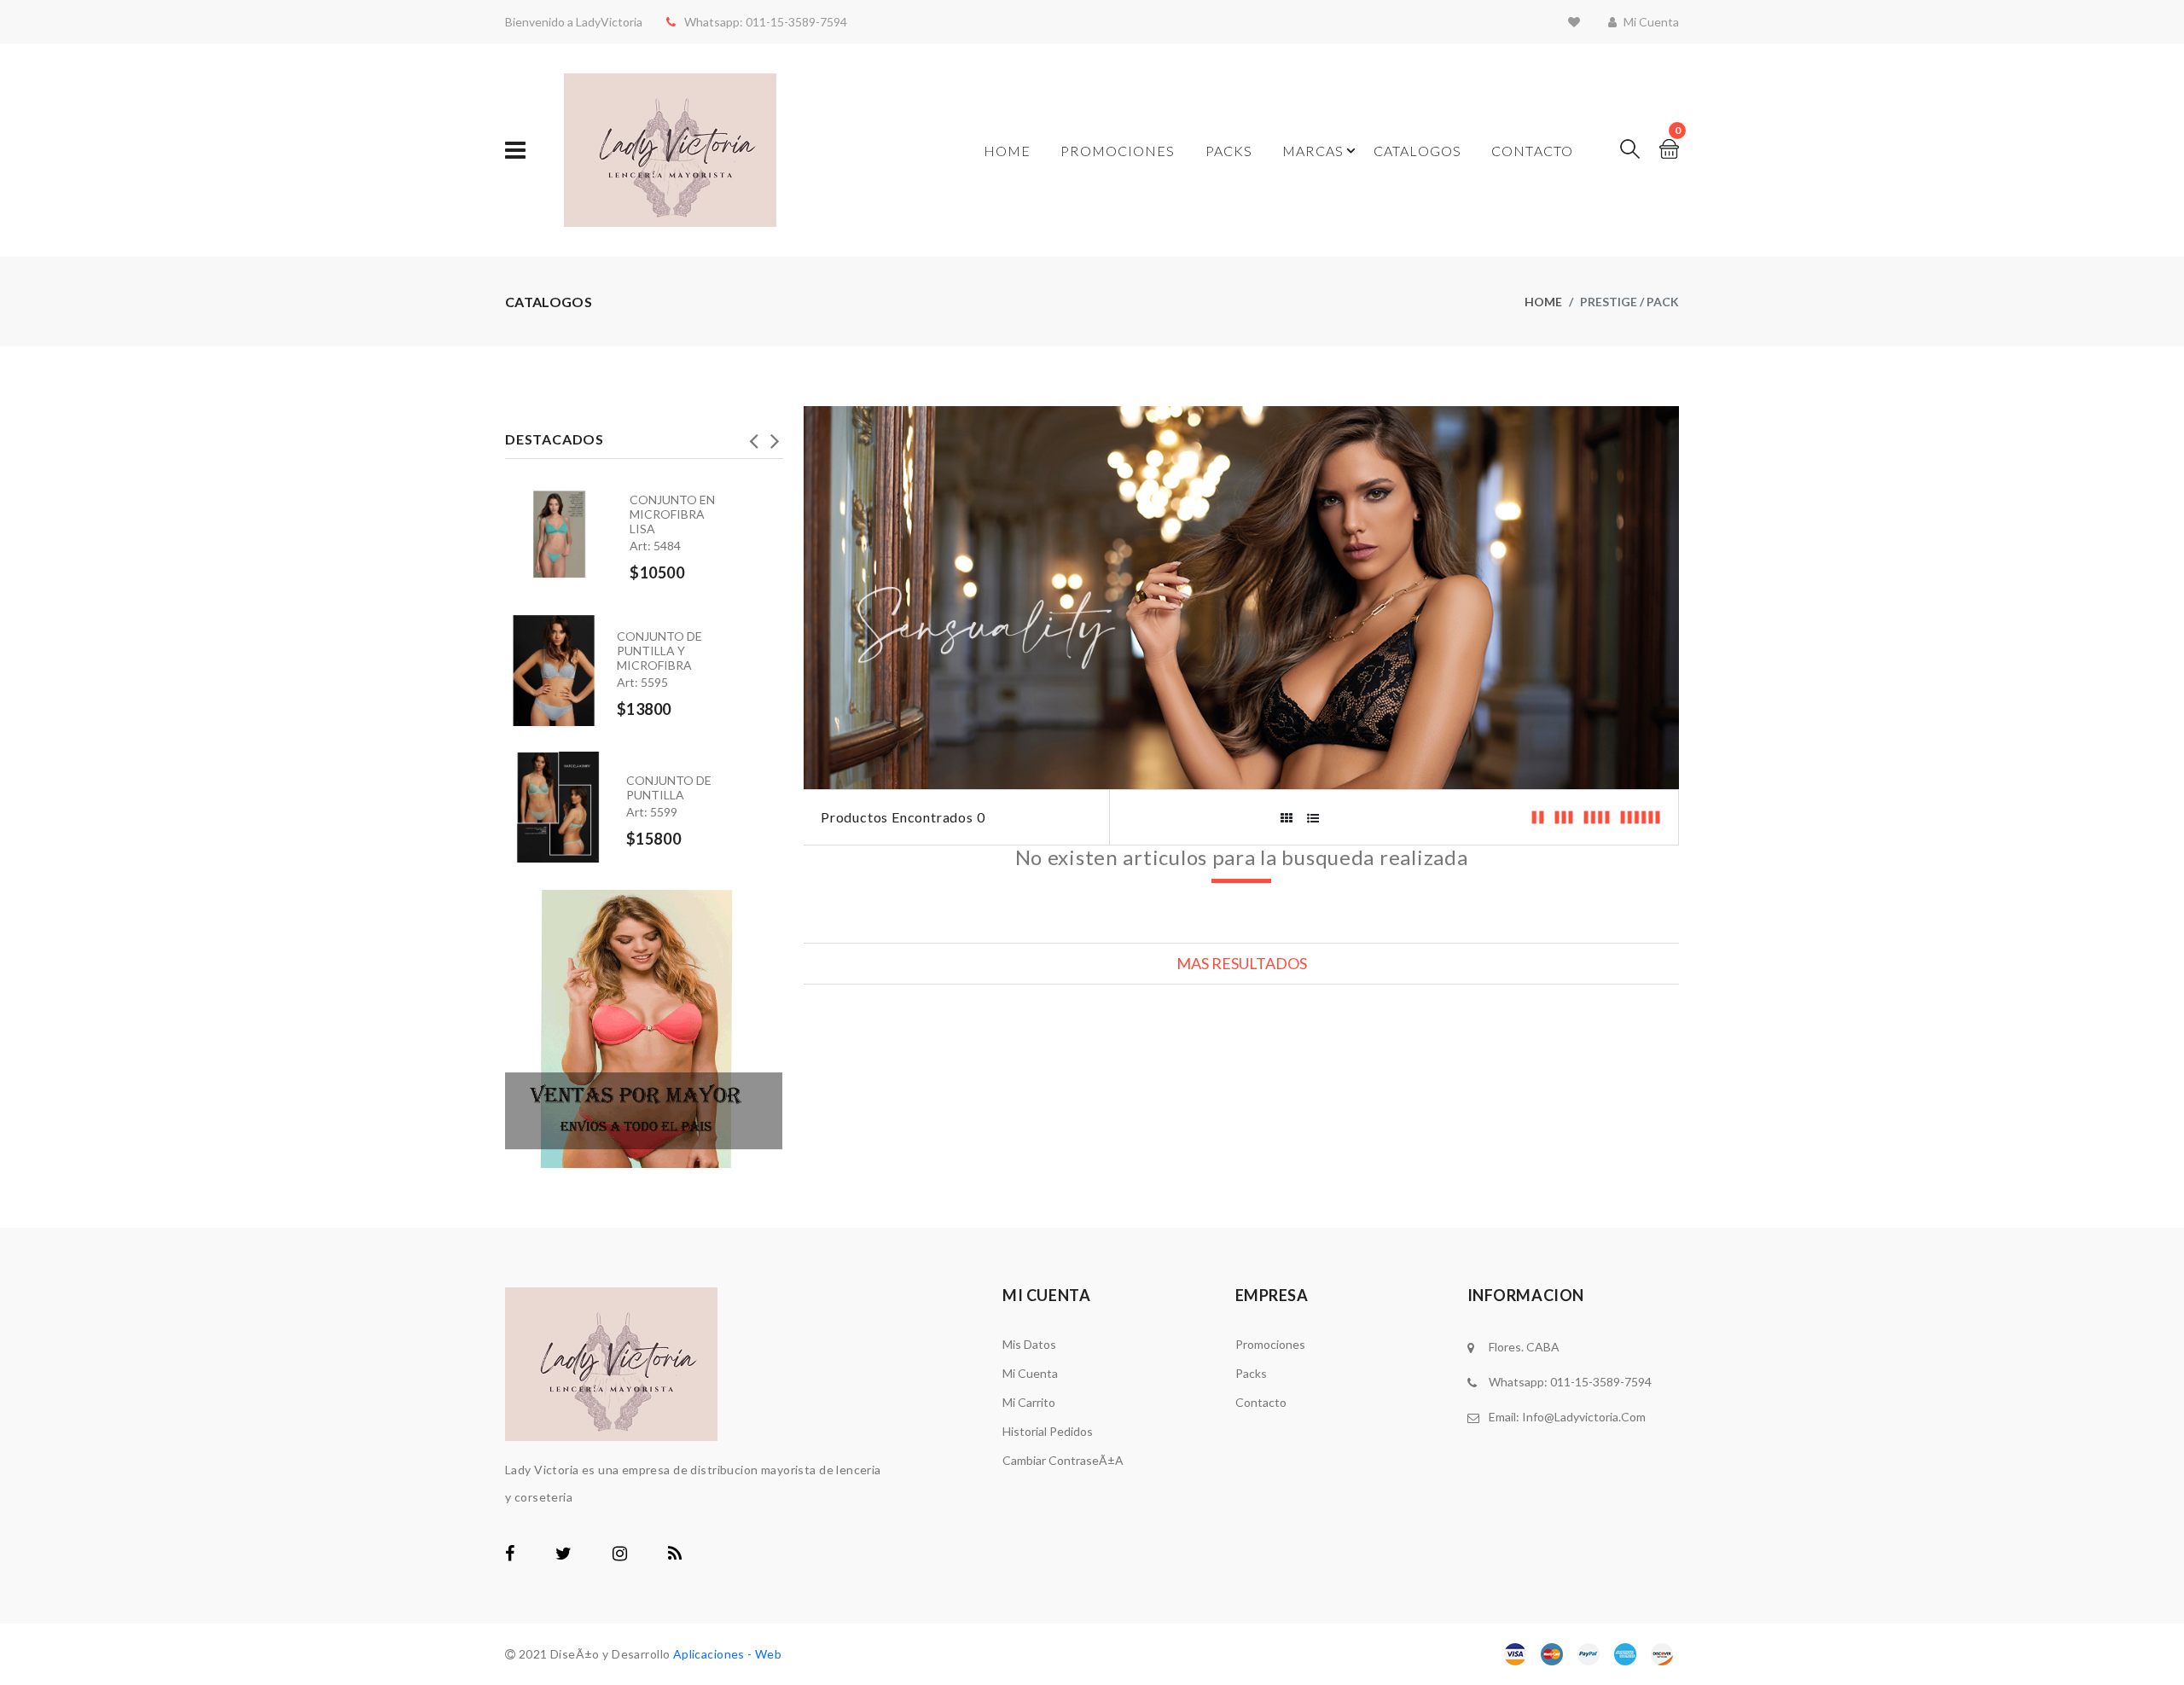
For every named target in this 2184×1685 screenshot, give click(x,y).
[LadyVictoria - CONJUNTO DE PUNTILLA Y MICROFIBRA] (561, 671)
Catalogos (1417, 151)
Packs (1229, 151)
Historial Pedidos (1048, 1431)
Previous (753, 436)
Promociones (1118, 151)
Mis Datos (1029, 1344)
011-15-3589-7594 (795, 22)
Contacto (1532, 151)
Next (775, 436)
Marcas (1313, 151)
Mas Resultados (1242, 963)
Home (1007, 151)
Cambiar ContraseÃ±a (1063, 1460)
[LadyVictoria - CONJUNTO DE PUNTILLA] (566, 801)
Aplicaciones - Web (728, 1654)
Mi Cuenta (1030, 1373)
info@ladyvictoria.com (1584, 1417)
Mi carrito (1029, 1402)
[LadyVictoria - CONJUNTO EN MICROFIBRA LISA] (567, 534)
